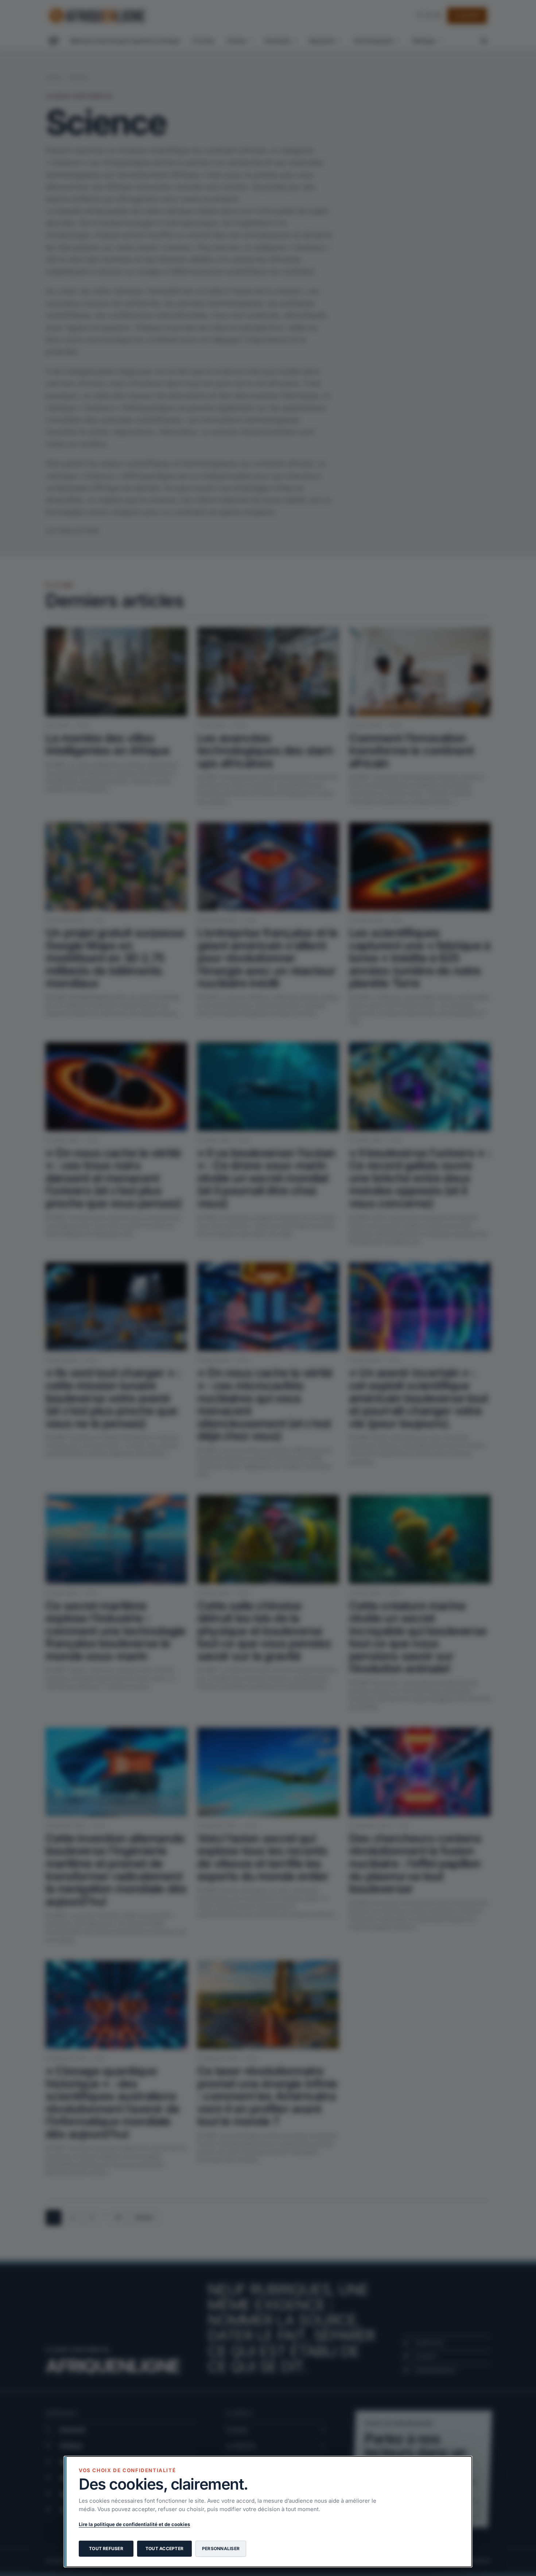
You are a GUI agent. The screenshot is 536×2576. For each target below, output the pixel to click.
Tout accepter (164, 2548)
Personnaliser (221, 2548)
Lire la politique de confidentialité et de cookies (134, 2524)
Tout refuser (106, 2548)
